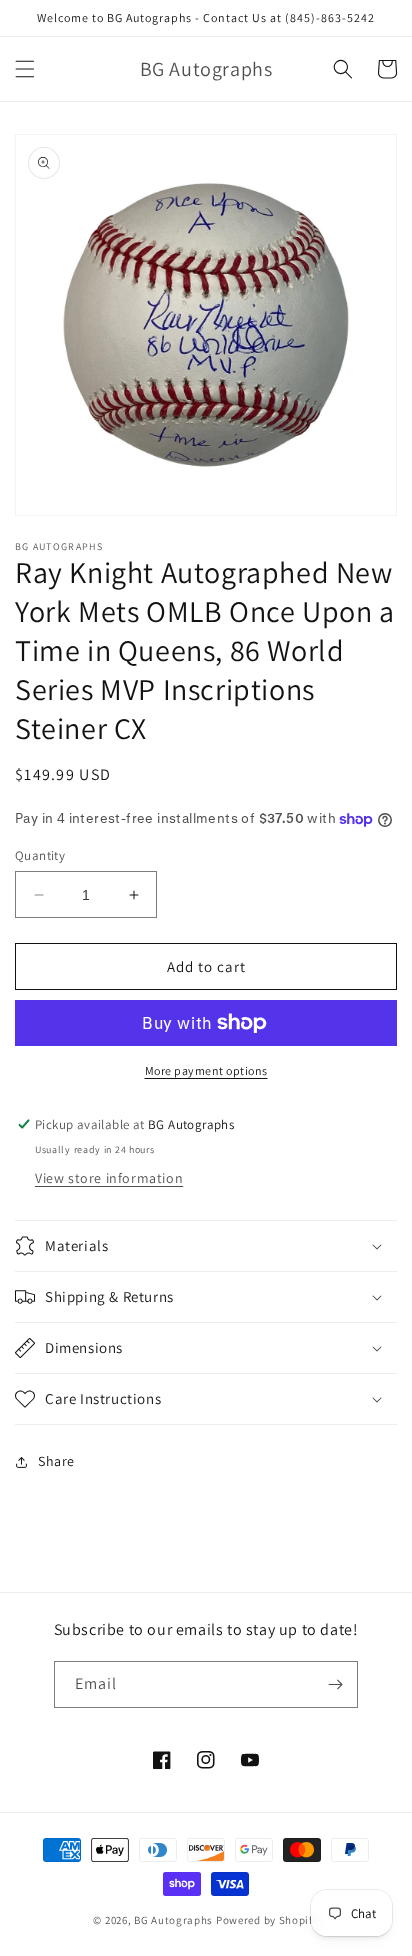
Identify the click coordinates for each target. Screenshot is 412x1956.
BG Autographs (173, 1920)
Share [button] (56, 1461)
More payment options (206, 1070)
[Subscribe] (335, 1684)
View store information (109, 1178)
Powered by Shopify (267, 1920)
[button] (25, 69)
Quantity (40, 855)
